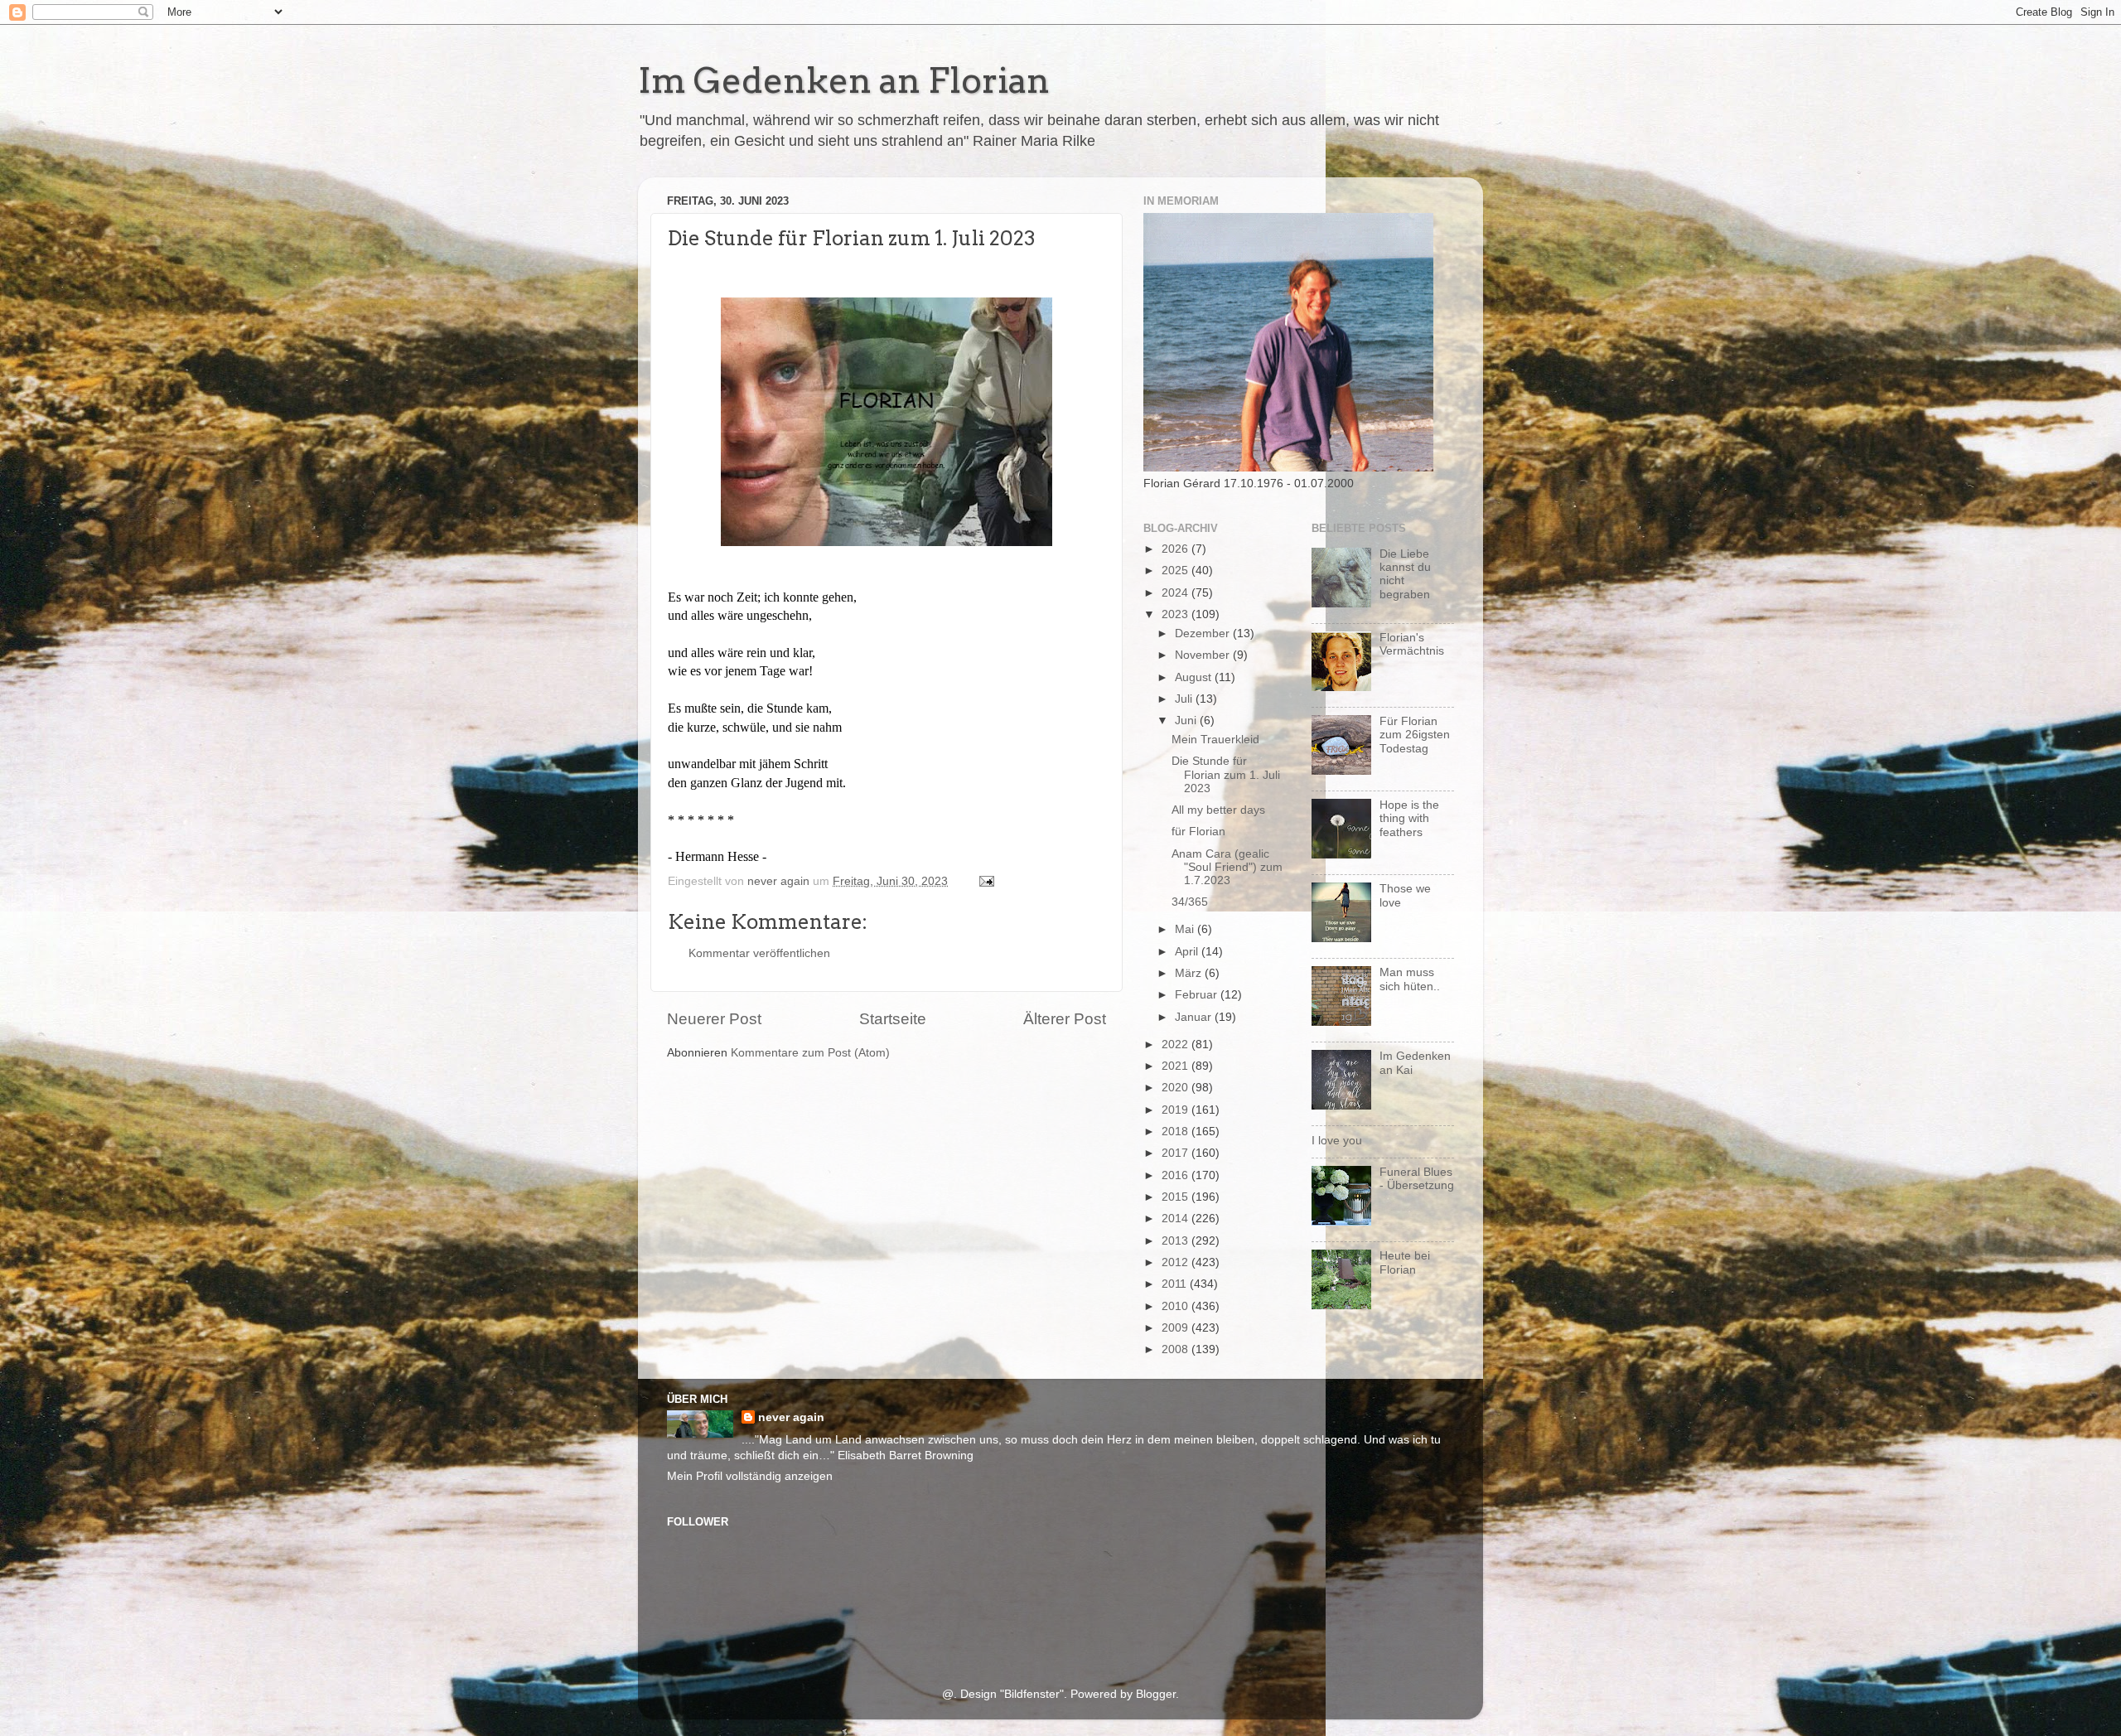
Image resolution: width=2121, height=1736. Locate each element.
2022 (1176, 1045)
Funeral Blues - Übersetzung (1417, 1179)
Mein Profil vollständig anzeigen (750, 1476)
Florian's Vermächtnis (1412, 644)
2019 (1176, 1110)
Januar (1195, 1017)
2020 (1176, 1088)
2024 (1176, 593)
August (1195, 677)
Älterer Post (1065, 1019)
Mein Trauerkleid (1215, 740)
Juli (1185, 699)
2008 (1176, 1349)
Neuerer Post (714, 1019)
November (1204, 655)
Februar (1198, 995)
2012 (1176, 1262)
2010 (1176, 1306)
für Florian (1198, 832)
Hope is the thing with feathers (1409, 818)
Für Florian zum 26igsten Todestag (1415, 735)
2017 (1176, 1153)
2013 (1176, 1241)
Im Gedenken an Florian (844, 80)
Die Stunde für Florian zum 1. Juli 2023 (1226, 774)
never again (791, 1417)
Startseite (893, 1019)
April (1188, 952)
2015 (1176, 1197)
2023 (1176, 614)
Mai (1186, 929)
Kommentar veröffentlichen (759, 953)
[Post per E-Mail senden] (986, 881)
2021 (1176, 1066)
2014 (1176, 1219)
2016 (1176, 1175)
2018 (1176, 1132)
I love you (1337, 1141)
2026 (1176, 549)
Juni (1187, 721)
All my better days (1218, 810)
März (1190, 973)
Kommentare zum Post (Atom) (810, 1053)
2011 (1176, 1284)
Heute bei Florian (1405, 1262)
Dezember (1204, 633)
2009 (1176, 1328)
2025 (1176, 571)
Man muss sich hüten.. (1410, 979)
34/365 (1190, 902)
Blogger (1156, 1694)
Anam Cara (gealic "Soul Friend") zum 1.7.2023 (1227, 867)
